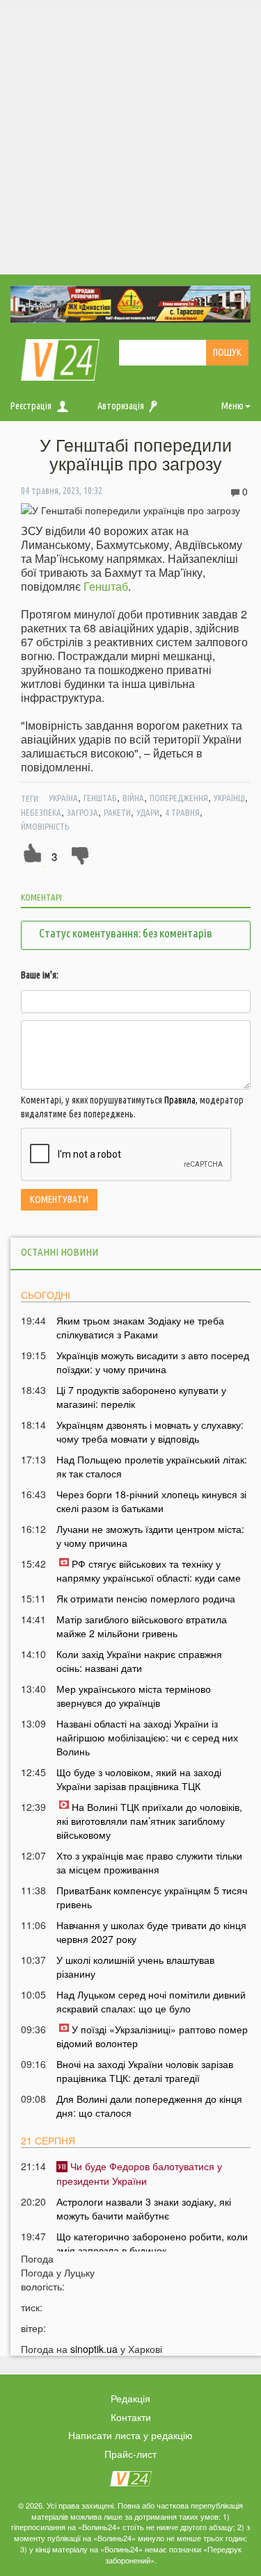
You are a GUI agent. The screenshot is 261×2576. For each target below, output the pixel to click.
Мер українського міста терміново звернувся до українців (134, 1696)
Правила (180, 1100)
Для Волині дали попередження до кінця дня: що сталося (149, 2106)
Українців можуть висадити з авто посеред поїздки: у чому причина (153, 1362)
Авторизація (121, 406)
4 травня (182, 812)
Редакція (130, 2398)
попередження (179, 798)
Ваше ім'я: (40, 975)
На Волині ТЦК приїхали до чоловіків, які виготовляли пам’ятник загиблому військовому (149, 1821)
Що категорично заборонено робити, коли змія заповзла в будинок (152, 2243)
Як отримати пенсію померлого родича (146, 1598)
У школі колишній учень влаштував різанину (135, 1967)
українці (229, 798)
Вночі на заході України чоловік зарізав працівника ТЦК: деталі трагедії (145, 2071)
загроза (82, 812)
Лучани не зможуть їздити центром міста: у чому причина (150, 1536)
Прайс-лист (130, 2454)
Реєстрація (31, 406)
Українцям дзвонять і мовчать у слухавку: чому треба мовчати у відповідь (150, 1431)
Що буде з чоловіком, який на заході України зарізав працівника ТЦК (139, 1779)
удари (148, 812)
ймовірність (45, 826)
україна (63, 798)
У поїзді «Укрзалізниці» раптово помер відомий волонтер (152, 2036)
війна (133, 798)
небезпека (41, 812)
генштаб (100, 798)
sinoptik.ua (94, 2349)
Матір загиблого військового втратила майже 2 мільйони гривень (142, 1626)
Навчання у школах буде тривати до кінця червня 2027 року (151, 1932)
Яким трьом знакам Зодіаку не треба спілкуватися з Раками (140, 1327)
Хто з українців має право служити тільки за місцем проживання (149, 1862)
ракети (117, 812)
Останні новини (60, 1252)
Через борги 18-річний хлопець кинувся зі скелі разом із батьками (151, 1501)
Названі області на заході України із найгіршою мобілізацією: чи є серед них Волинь (147, 1737)
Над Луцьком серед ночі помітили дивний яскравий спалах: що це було (151, 2001)
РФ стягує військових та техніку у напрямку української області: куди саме (149, 1570)
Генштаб (106, 586)
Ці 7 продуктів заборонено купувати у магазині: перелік (141, 1397)
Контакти (131, 2417)
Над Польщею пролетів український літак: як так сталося (152, 1466)
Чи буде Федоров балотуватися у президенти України (139, 2173)
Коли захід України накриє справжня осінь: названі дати (139, 1661)
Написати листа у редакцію (130, 2435)
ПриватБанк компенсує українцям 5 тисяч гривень (152, 1897)
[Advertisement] (130, 137)
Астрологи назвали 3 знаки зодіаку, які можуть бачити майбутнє (144, 2208)
